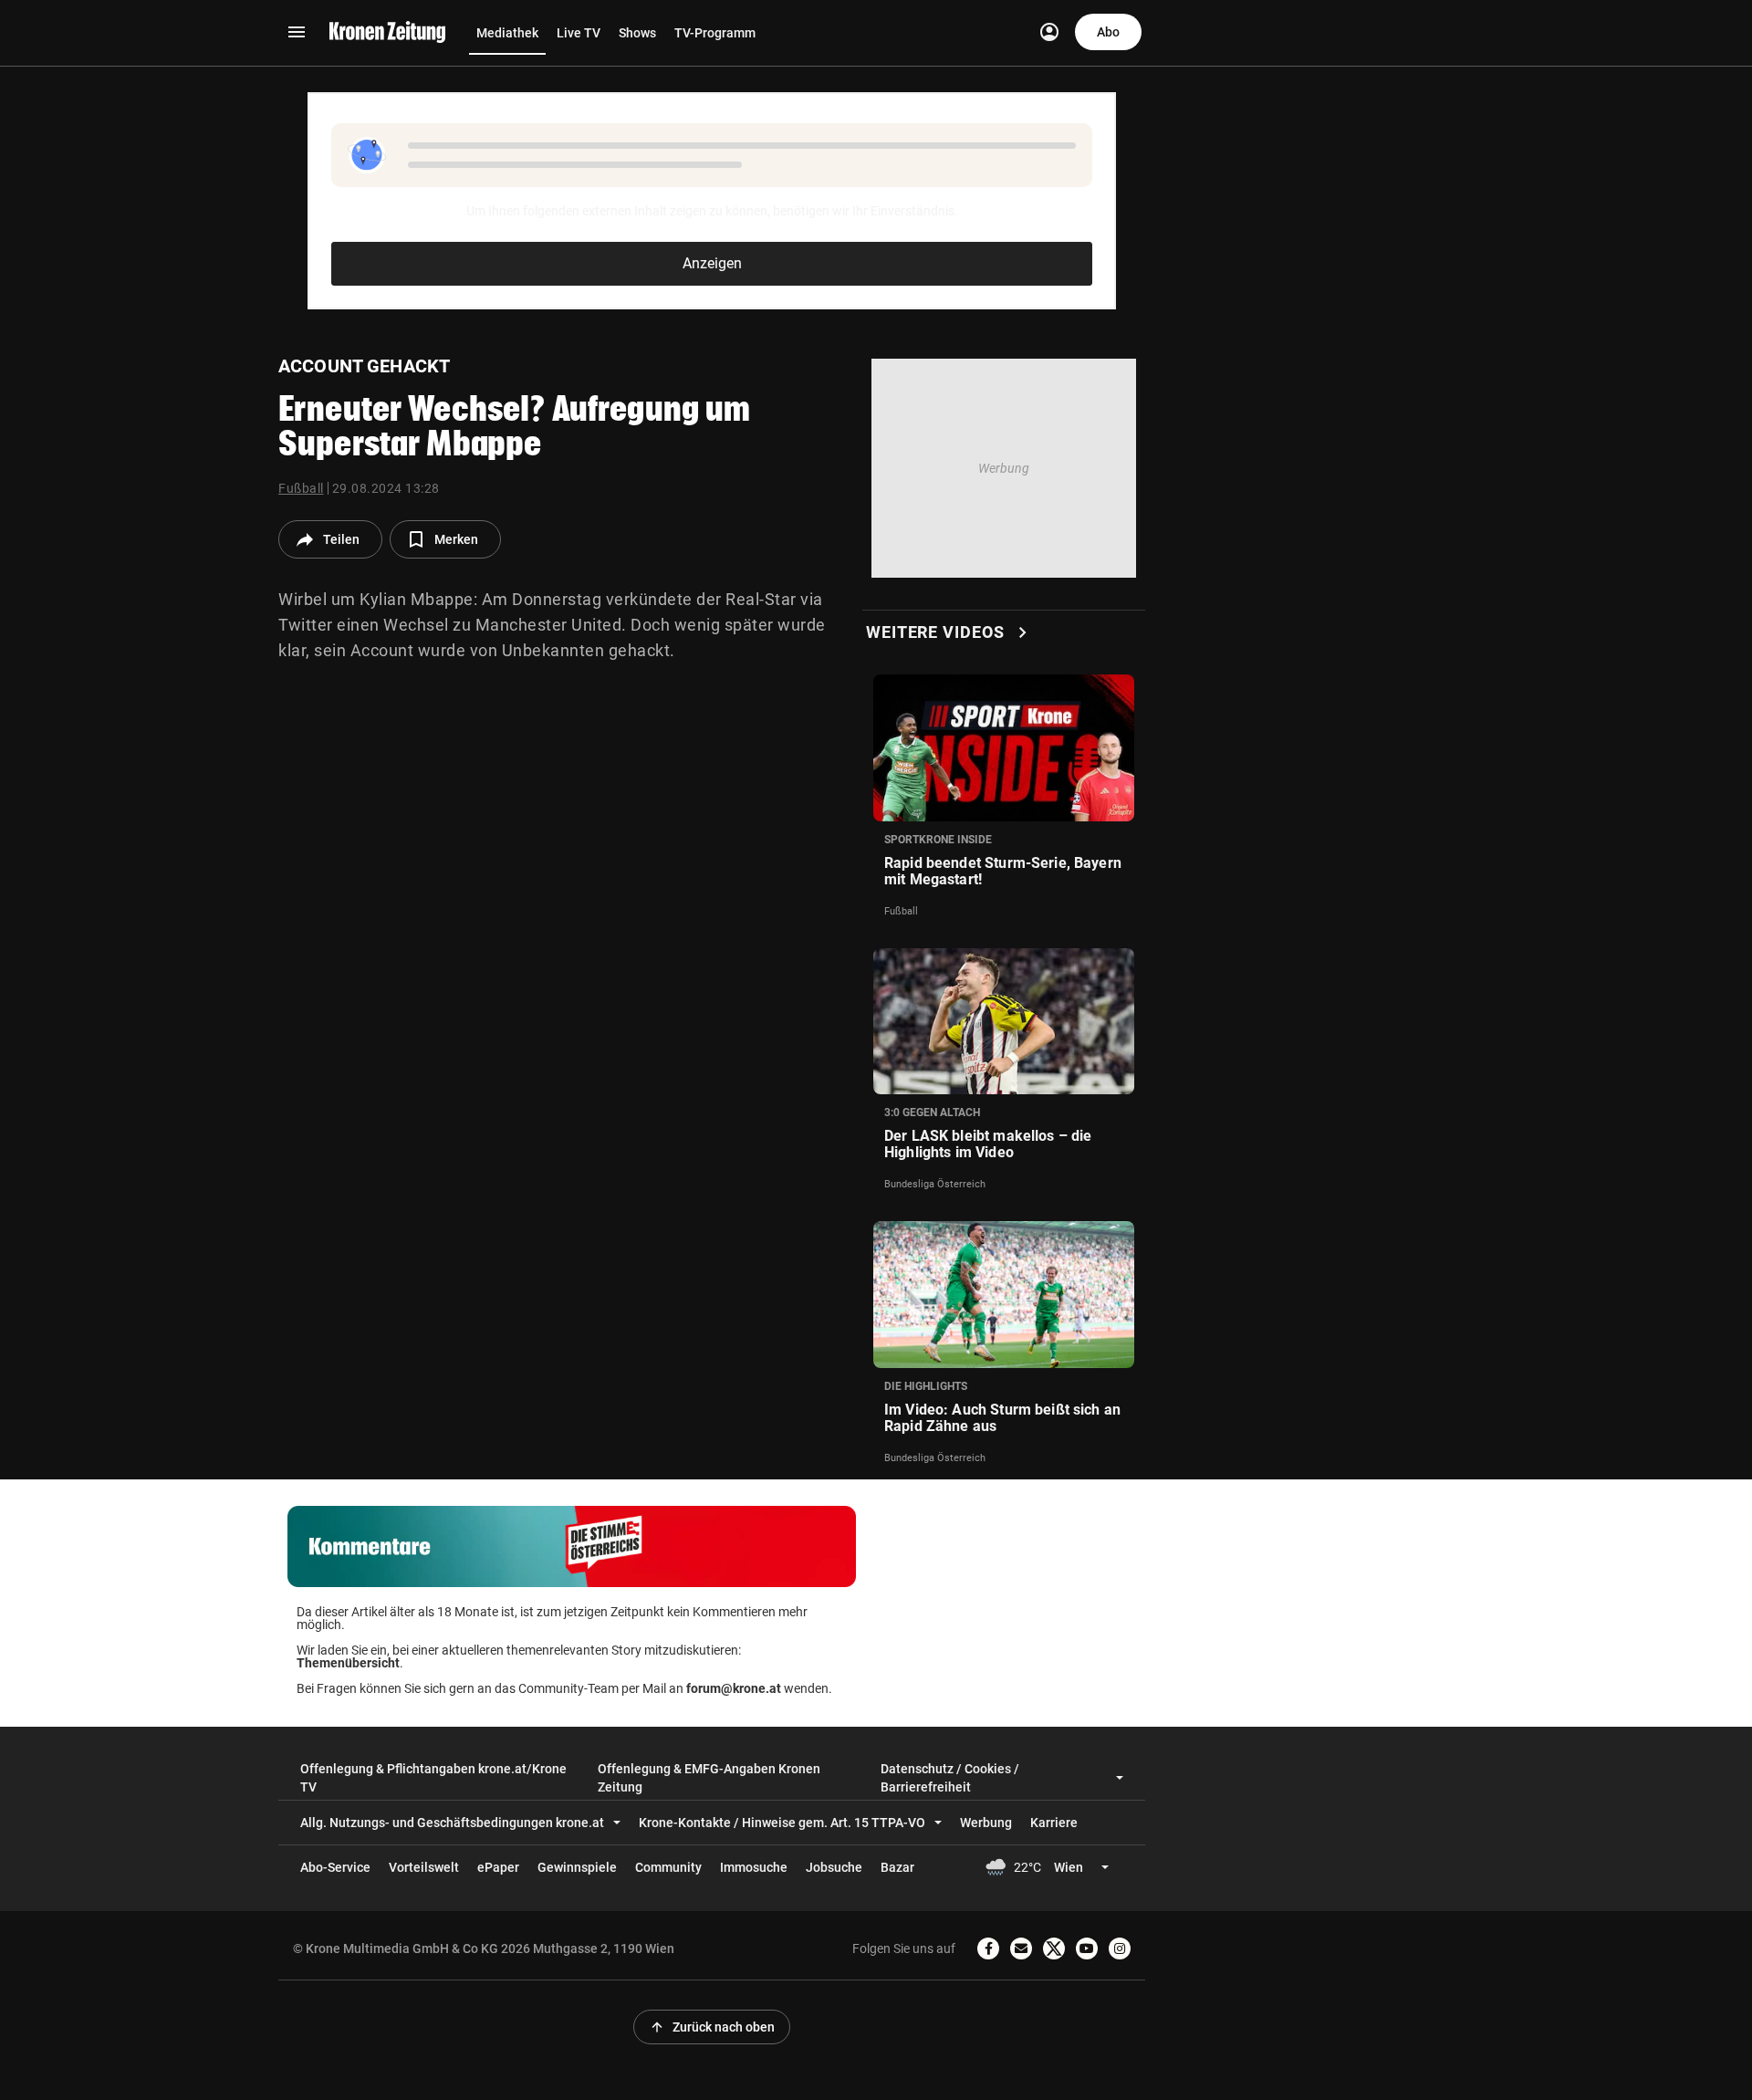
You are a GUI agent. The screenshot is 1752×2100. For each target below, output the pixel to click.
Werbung (986, 1823)
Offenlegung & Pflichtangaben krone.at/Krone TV (433, 1778)
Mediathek (507, 33)
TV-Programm (715, 33)
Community (668, 1867)
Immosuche (754, 1867)
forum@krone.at (734, 1688)
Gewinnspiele (577, 1867)
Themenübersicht (348, 1663)
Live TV (579, 33)
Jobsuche (834, 1867)
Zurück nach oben (712, 2027)
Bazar (897, 1867)
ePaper (498, 1867)
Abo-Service (335, 1867)
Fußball (301, 488)
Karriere (1054, 1823)
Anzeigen (712, 263)
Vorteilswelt (424, 1867)
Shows (637, 33)
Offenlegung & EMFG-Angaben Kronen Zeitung (709, 1778)
